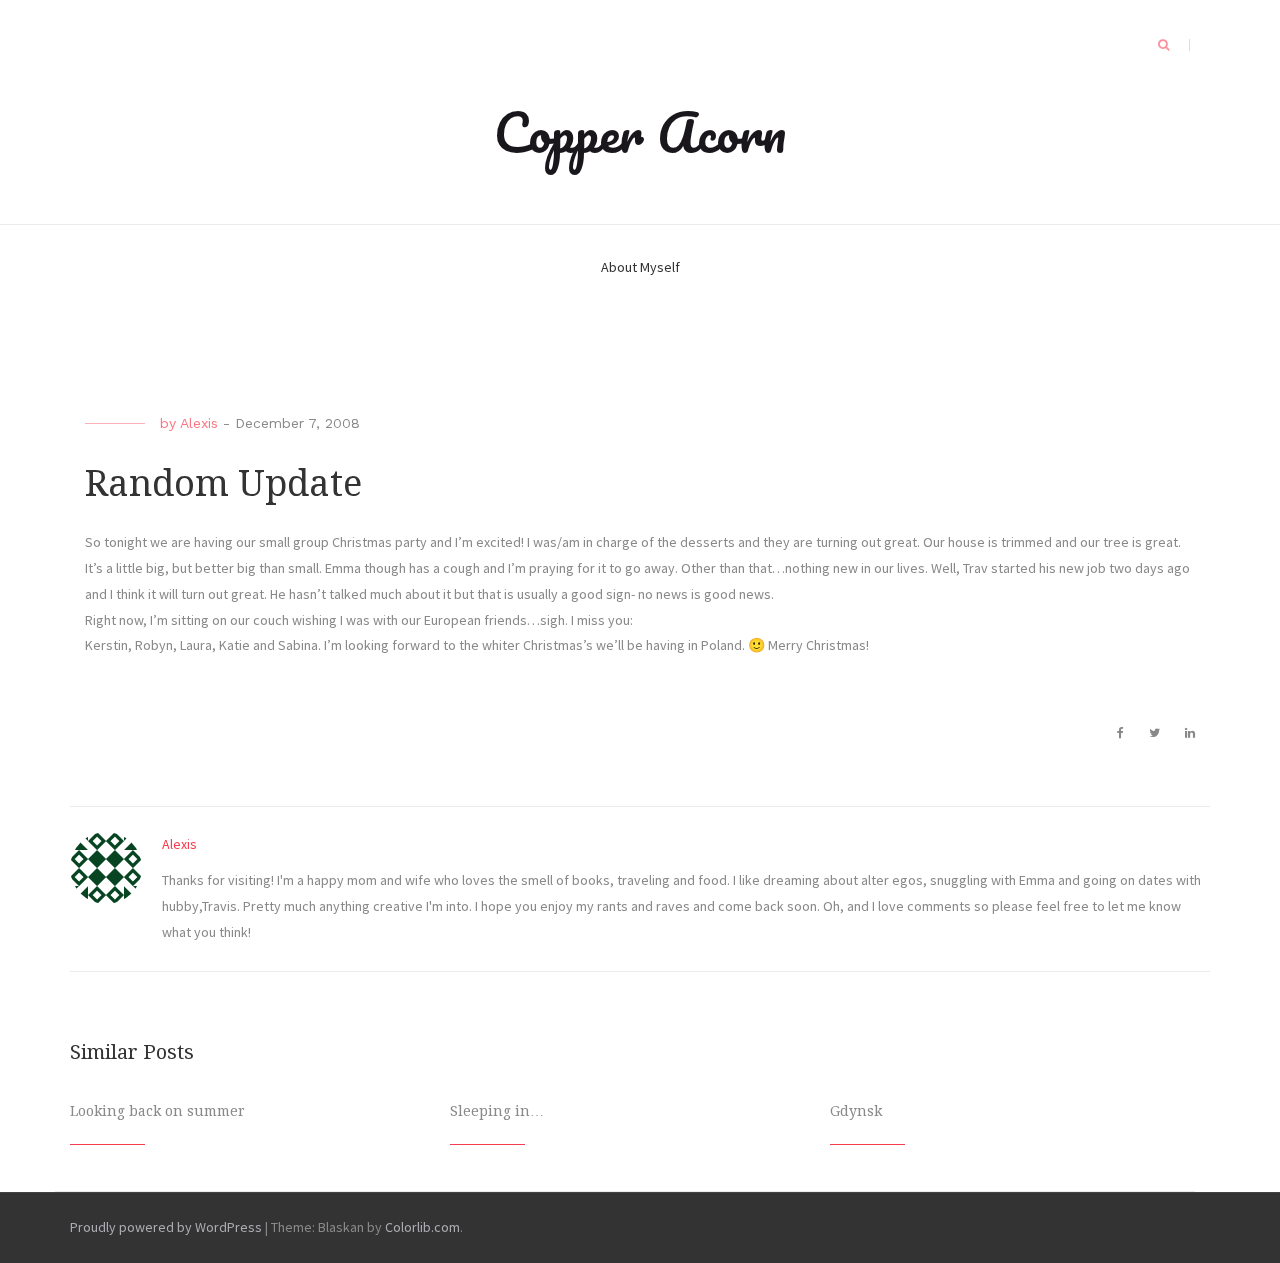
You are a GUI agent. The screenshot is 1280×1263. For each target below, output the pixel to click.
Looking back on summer (157, 1111)
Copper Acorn (640, 132)
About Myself (640, 267)
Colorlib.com (422, 1227)
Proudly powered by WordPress (166, 1227)
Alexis (199, 423)
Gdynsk (856, 1111)
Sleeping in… (497, 1111)
